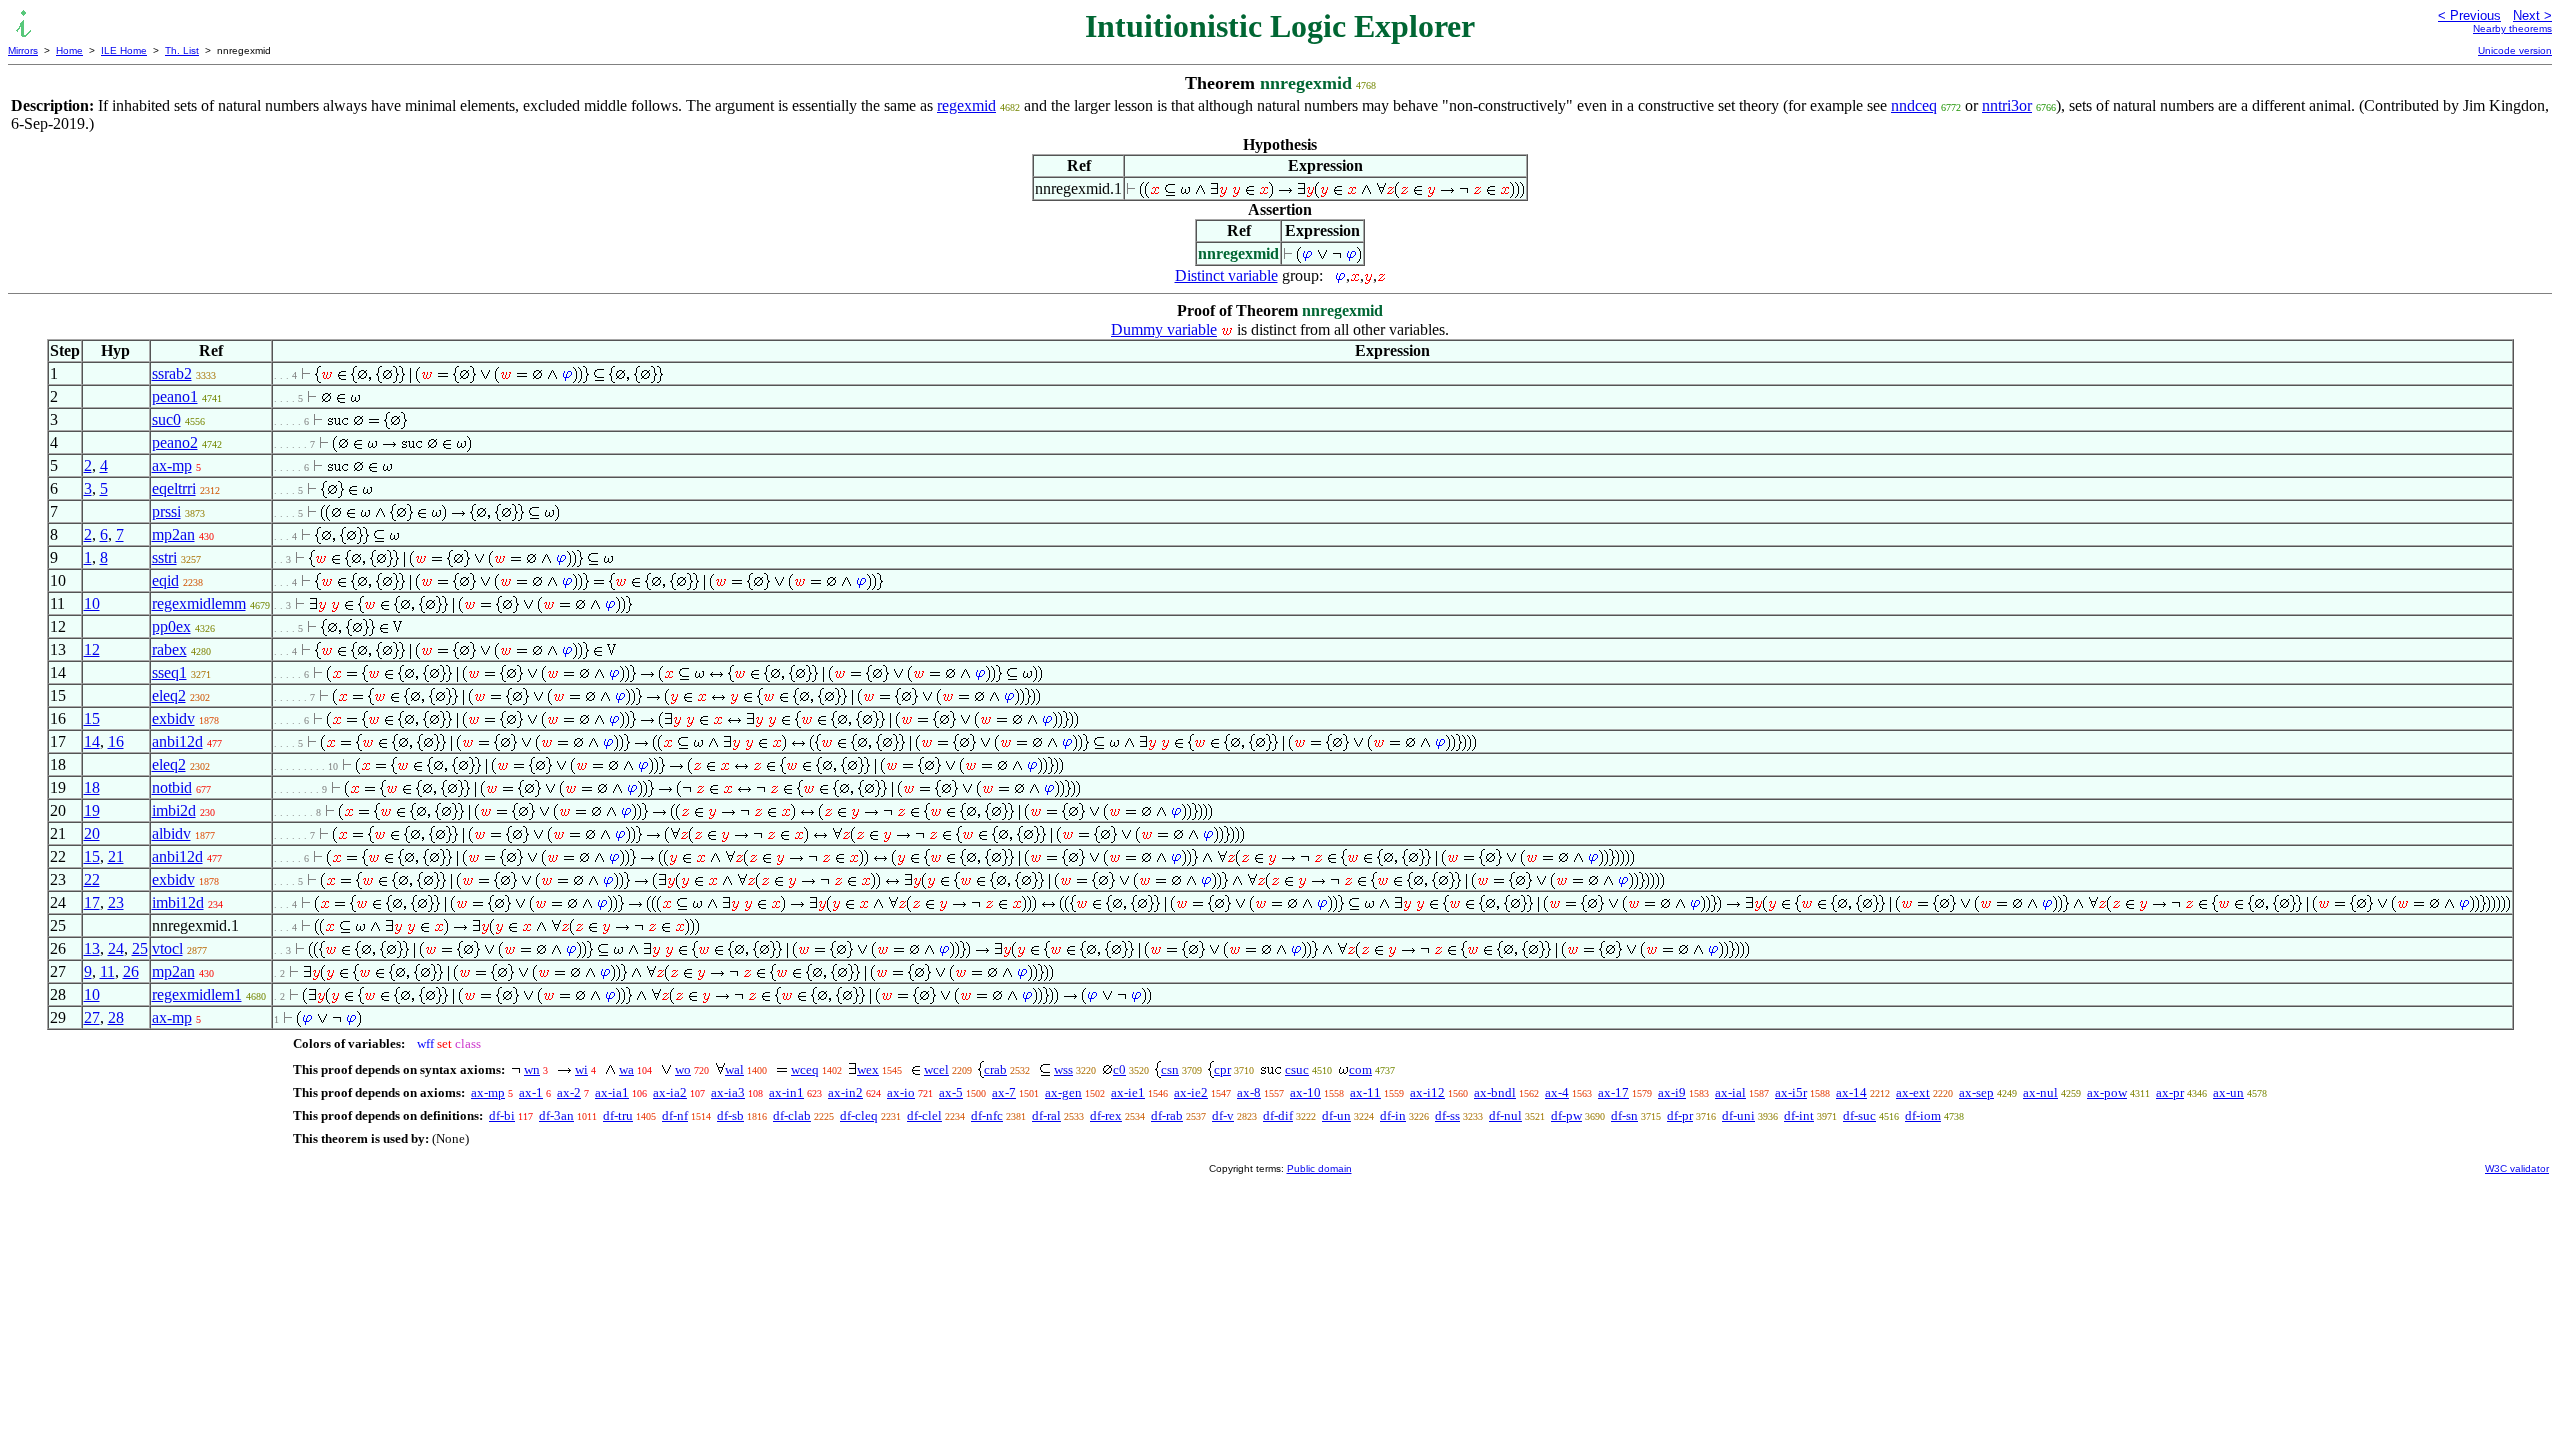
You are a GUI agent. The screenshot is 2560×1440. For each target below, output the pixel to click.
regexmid (966, 105)
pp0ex (171, 626)
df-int (1799, 1115)
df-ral (1046, 1115)
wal (734, 1069)
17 (92, 902)
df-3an (556, 1115)
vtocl (167, 948)
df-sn (1624, 1115)
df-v (1223, 1115)
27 (92, 1017)
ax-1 (531, 1092)
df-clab (792, 1115)
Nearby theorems (2512, 28)
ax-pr (2170, 1092)
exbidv (173, 718)
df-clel (924, 1115)
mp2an (173, 534)
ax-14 (1851, 1092)
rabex (169, 649)
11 (107, 971)
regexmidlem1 (197, 994)
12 (92, 649)
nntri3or (2007, 105)
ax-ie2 (1191, 1092)
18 (92, 787)
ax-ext (1913, 1092)
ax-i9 (1672, 1092)
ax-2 (569, 1092)
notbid (172, 787)
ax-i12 (1427, 1092)
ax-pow (2107, 1092)
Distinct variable (1226, 275)
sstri (164, 557)
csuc (1297, 1069)
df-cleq (859, 1115)
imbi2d (174, 810)
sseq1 (169, 672)
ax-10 (1305, 1092)
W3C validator (2517, 1168)
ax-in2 (845, 1092)
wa (626, 1069)
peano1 (175, 396)
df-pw (1566, 1115)
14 (92, 741)
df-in (1393, 1115)
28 (116, 1017)
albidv (171, 833)
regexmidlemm (199, 603)
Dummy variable (1164, 329)
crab (995, 1069)
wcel (936, 1069)
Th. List (182, 50)
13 (92, 948)
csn (1170, 1069)
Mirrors (23, 50)
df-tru (618, 1115)
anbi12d (177, 741)
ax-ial (1730, 1092)
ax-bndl (1495, 1092)
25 (140, 948)
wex (868, 1069)
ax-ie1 (1128, 1092)
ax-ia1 (612, 1092)
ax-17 (1613, 1092)
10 (92, 603)
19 (92, 810)
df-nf (675, 1115)
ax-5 (951, 1092)
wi (581, 1069)
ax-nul (2040, 1092)
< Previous (2469, 15)
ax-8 (1249, 1092)
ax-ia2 (670, 1092)
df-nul (1505, 1115)
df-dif (1278, 1115)
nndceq (1914, 105)
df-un (1336, 1115)
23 (116, 902)
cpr (1222, 1069)
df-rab (1167, 1115)
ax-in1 (786, 1092)
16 (116, 741)
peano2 (175, 442)
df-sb (730, 1115)
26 (131, 971)
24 (116, 948)
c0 (1119, 1069)
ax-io (901, 1092)
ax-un (2228, 1092)
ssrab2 (172, 373)
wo (683, 1069)
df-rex (1106, 1115)
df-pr (1680, 1115)
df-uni (1738, 1115)
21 (116, 856)
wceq (805, 1069)
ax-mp (172, 465)
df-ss (1447, 1115)
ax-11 (1365, 1092)
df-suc (1859, 1115)
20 (92, 833)
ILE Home (124, 50)
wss (1063, 1069)
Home (69, 50)
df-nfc (987, 1115)
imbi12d (178, 902)
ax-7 (1004, 1092)
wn (532, 1069)
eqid (165, 580)
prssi (166, 511)
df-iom (1923, 1115)
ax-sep (1976, 1092)
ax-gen (1063, 1092)
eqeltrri (174, 488)
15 (92, 718)
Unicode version (2515, 50)
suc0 (166, 419)
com (1360, 1069)
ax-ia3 (728, 1092)
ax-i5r (1791, 1092)
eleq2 (169, 695)
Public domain (1319, 1168)
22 (92, 879)
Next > (2532, 15)
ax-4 (1557, 1092)
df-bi (502, 1115)
